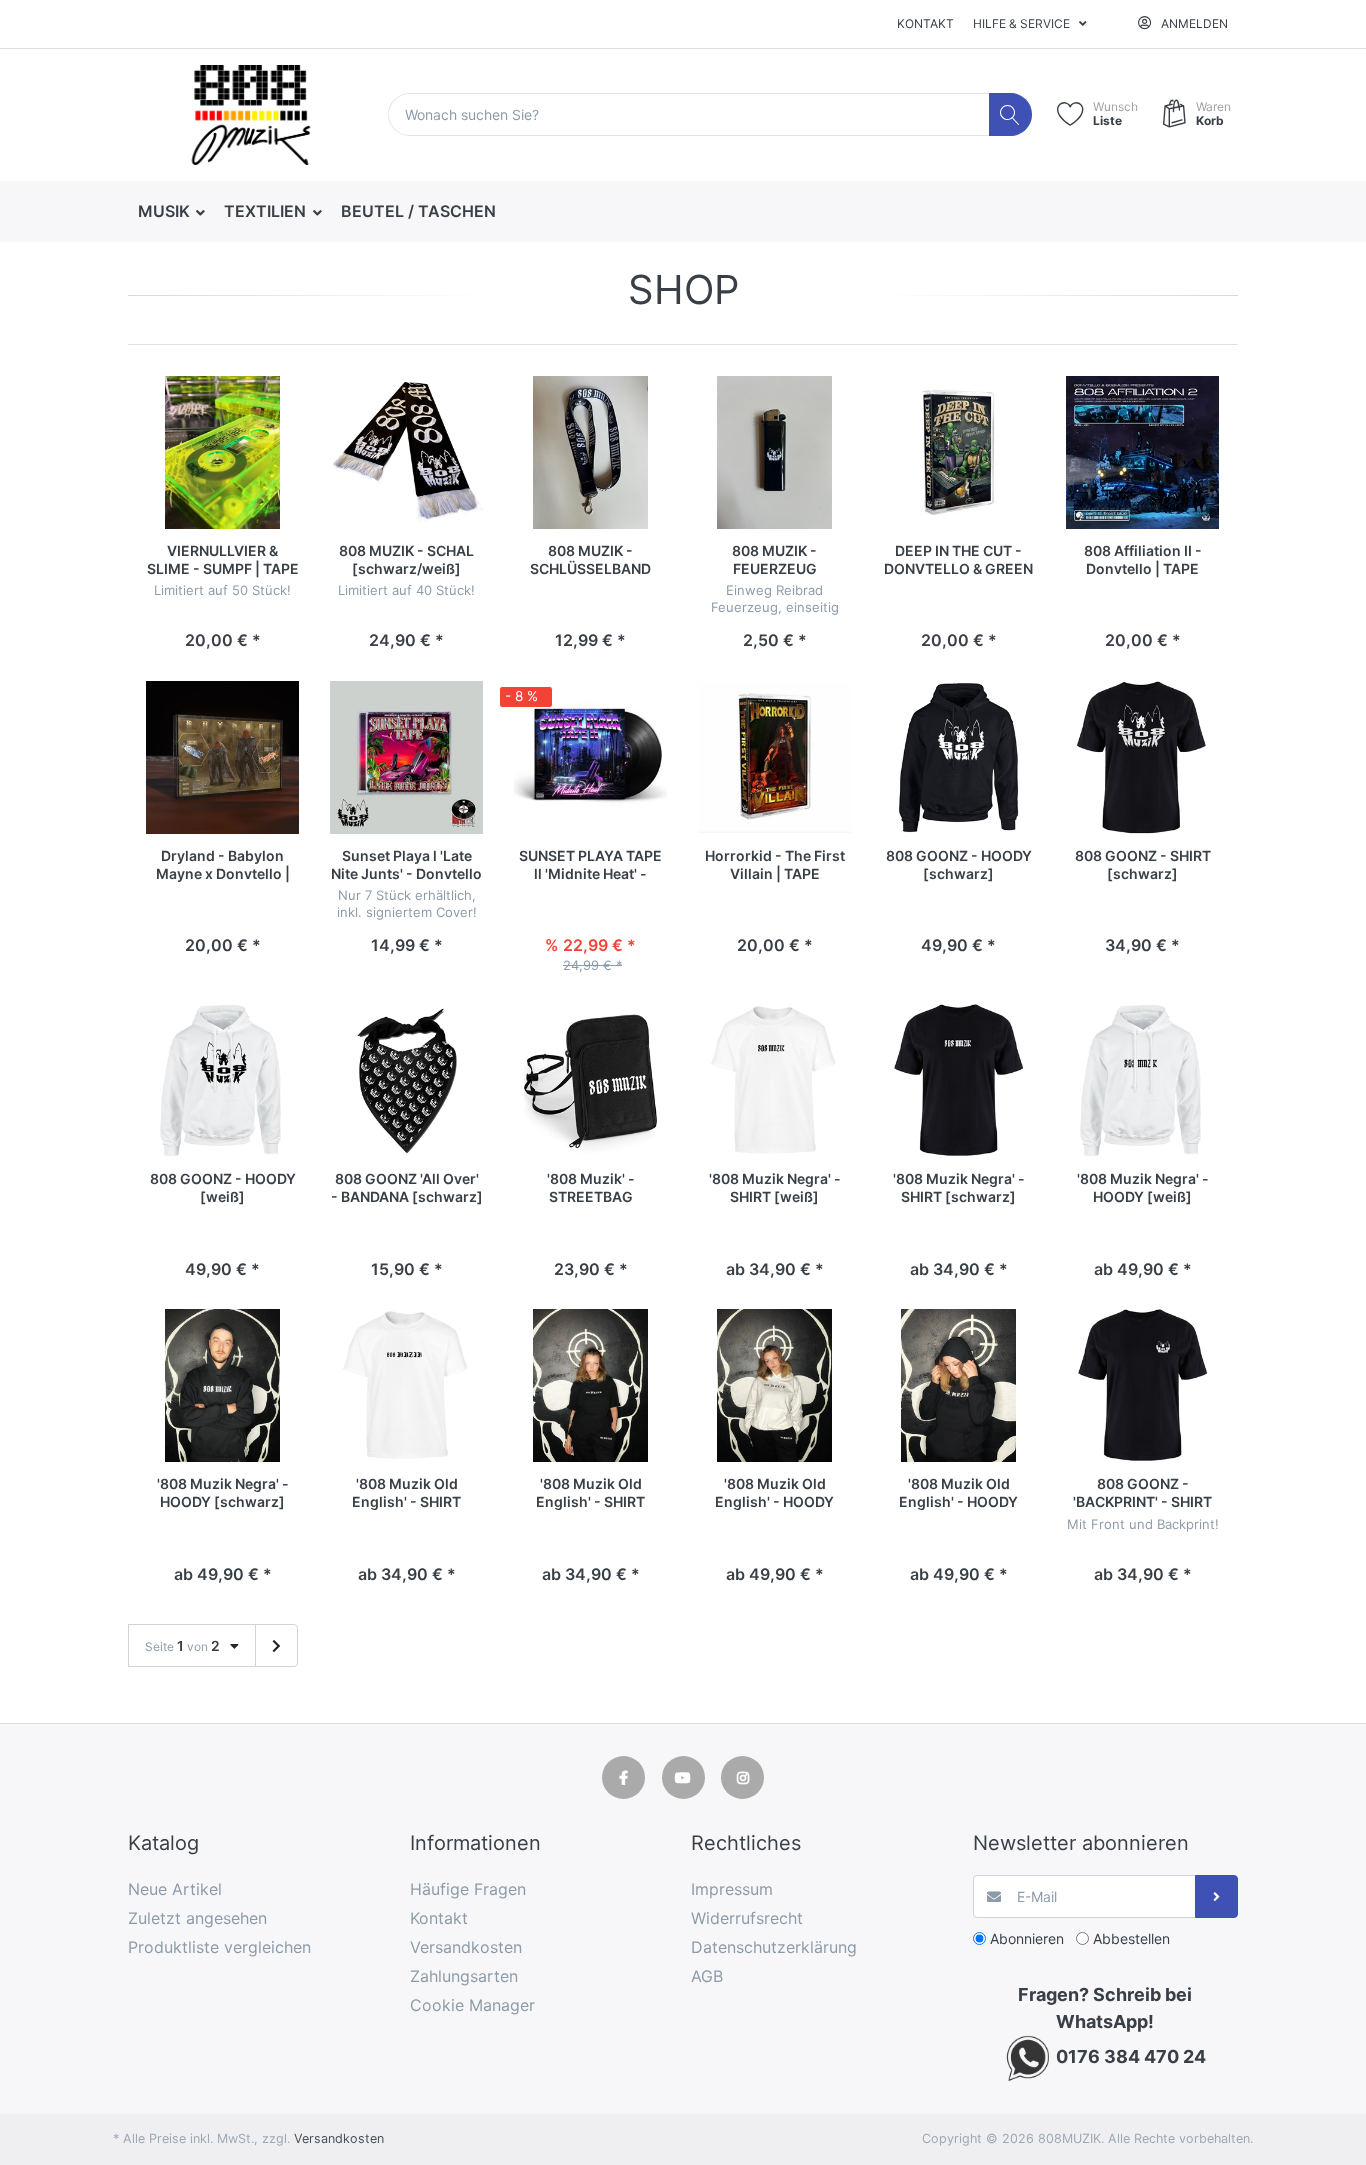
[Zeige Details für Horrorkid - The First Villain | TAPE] (774, 757)
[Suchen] (1010, 114)
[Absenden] (1216, 1896)
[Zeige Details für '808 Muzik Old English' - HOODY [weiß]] (774, 1385)
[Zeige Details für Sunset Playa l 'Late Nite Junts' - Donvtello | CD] (406, 757)
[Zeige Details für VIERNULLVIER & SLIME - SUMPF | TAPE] (222, 452)
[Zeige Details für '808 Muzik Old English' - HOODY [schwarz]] (958, 1385)
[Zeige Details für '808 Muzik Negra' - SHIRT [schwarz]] (958, 1080)
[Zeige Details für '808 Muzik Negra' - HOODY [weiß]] (1142, 1080)
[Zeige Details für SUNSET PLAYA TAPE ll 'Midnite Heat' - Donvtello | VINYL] (590, 757)
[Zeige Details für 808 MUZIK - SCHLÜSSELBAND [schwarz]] (590, 452)
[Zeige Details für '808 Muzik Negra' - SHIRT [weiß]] (774, 1080)
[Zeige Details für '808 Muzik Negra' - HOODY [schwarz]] (222, 1385)
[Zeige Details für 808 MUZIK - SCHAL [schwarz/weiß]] (406, 452)
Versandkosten (339, 2138)
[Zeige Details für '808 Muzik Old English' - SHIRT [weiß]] (406, 1385)
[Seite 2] (276, 1646)
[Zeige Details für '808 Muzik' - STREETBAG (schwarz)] (590, 1080)
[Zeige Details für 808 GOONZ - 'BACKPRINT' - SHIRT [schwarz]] (1142, 1385)
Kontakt (925, 23)
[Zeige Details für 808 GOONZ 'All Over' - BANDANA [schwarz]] (406, 1080)
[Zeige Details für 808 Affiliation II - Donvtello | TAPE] (1142, 452)
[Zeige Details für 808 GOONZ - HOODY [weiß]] (222, 1080)
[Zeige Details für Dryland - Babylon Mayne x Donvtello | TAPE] (222, 757)
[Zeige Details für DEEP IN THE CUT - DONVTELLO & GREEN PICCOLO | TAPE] (958, 452)
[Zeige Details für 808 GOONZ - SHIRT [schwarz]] (1142, 757)
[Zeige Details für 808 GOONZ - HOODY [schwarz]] (958, 757)
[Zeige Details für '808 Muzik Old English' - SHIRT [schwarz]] (590, 1385)
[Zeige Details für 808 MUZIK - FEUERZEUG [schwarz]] (774, 452)
